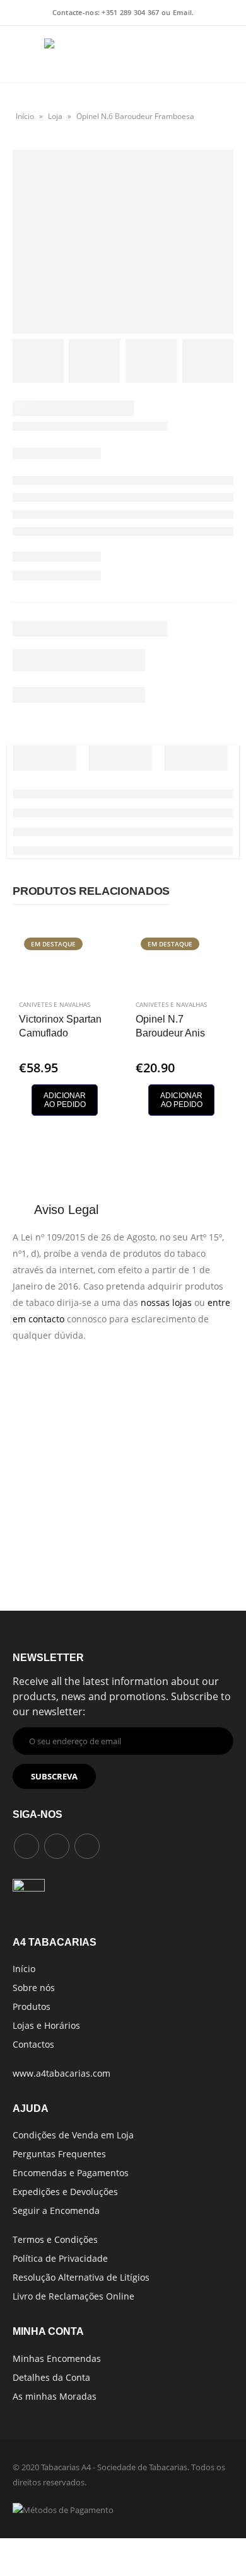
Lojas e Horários (46, 2025)
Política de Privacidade (60, 2258)
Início (25, 116)
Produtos (32, 2006)
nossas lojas (166, 1302)
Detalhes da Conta (51, 2377)
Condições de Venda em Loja (73, 2135)
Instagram (57, 1846)
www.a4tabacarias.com (61, 2073)
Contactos (33, 2044)
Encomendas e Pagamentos (71, 2173)
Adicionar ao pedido (65, 1100)
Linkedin (87, 1846)
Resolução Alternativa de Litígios (81, 2277)
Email (182, 12)
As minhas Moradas (55, 2396)
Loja (55, 116)
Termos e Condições (55, 2239)
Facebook (26, 1846)
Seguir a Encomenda (56, 2210)
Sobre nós (34, 1988)
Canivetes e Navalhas (55, 1004)
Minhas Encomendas (57, 2358)
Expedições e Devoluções (65, 2192)
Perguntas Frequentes (59, 2154)
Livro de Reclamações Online (73, 2296)
